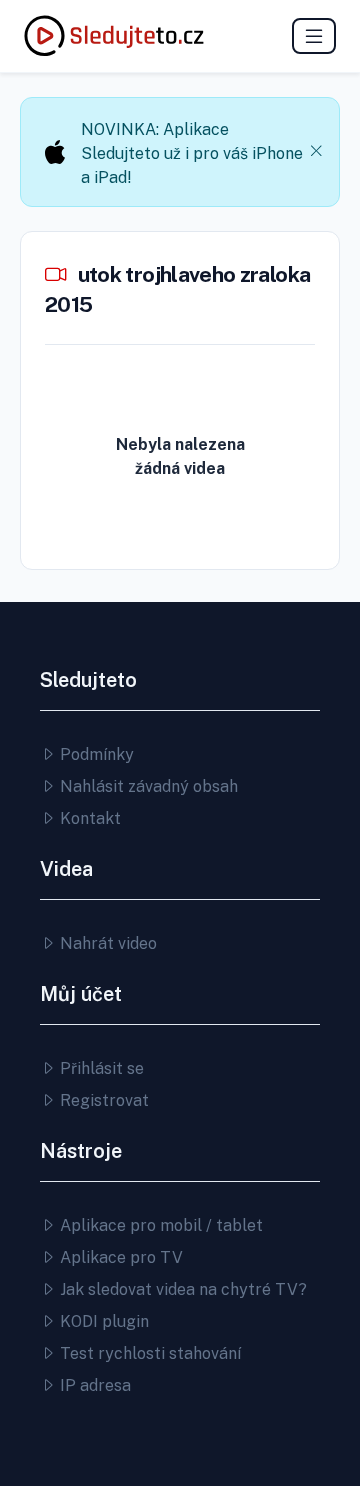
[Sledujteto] (114, 36)
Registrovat (102, 1100)
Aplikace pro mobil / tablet (159, 1225)
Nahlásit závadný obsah (147, 786)
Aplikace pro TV (119, 1257)
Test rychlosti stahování (148, 1353)
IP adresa (93, 1385)
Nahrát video (106, 943)
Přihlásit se (100, 1068)
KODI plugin (102, 1321)
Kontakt (88, 818)
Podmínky (95, 754)
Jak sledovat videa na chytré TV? (181, 1289)
